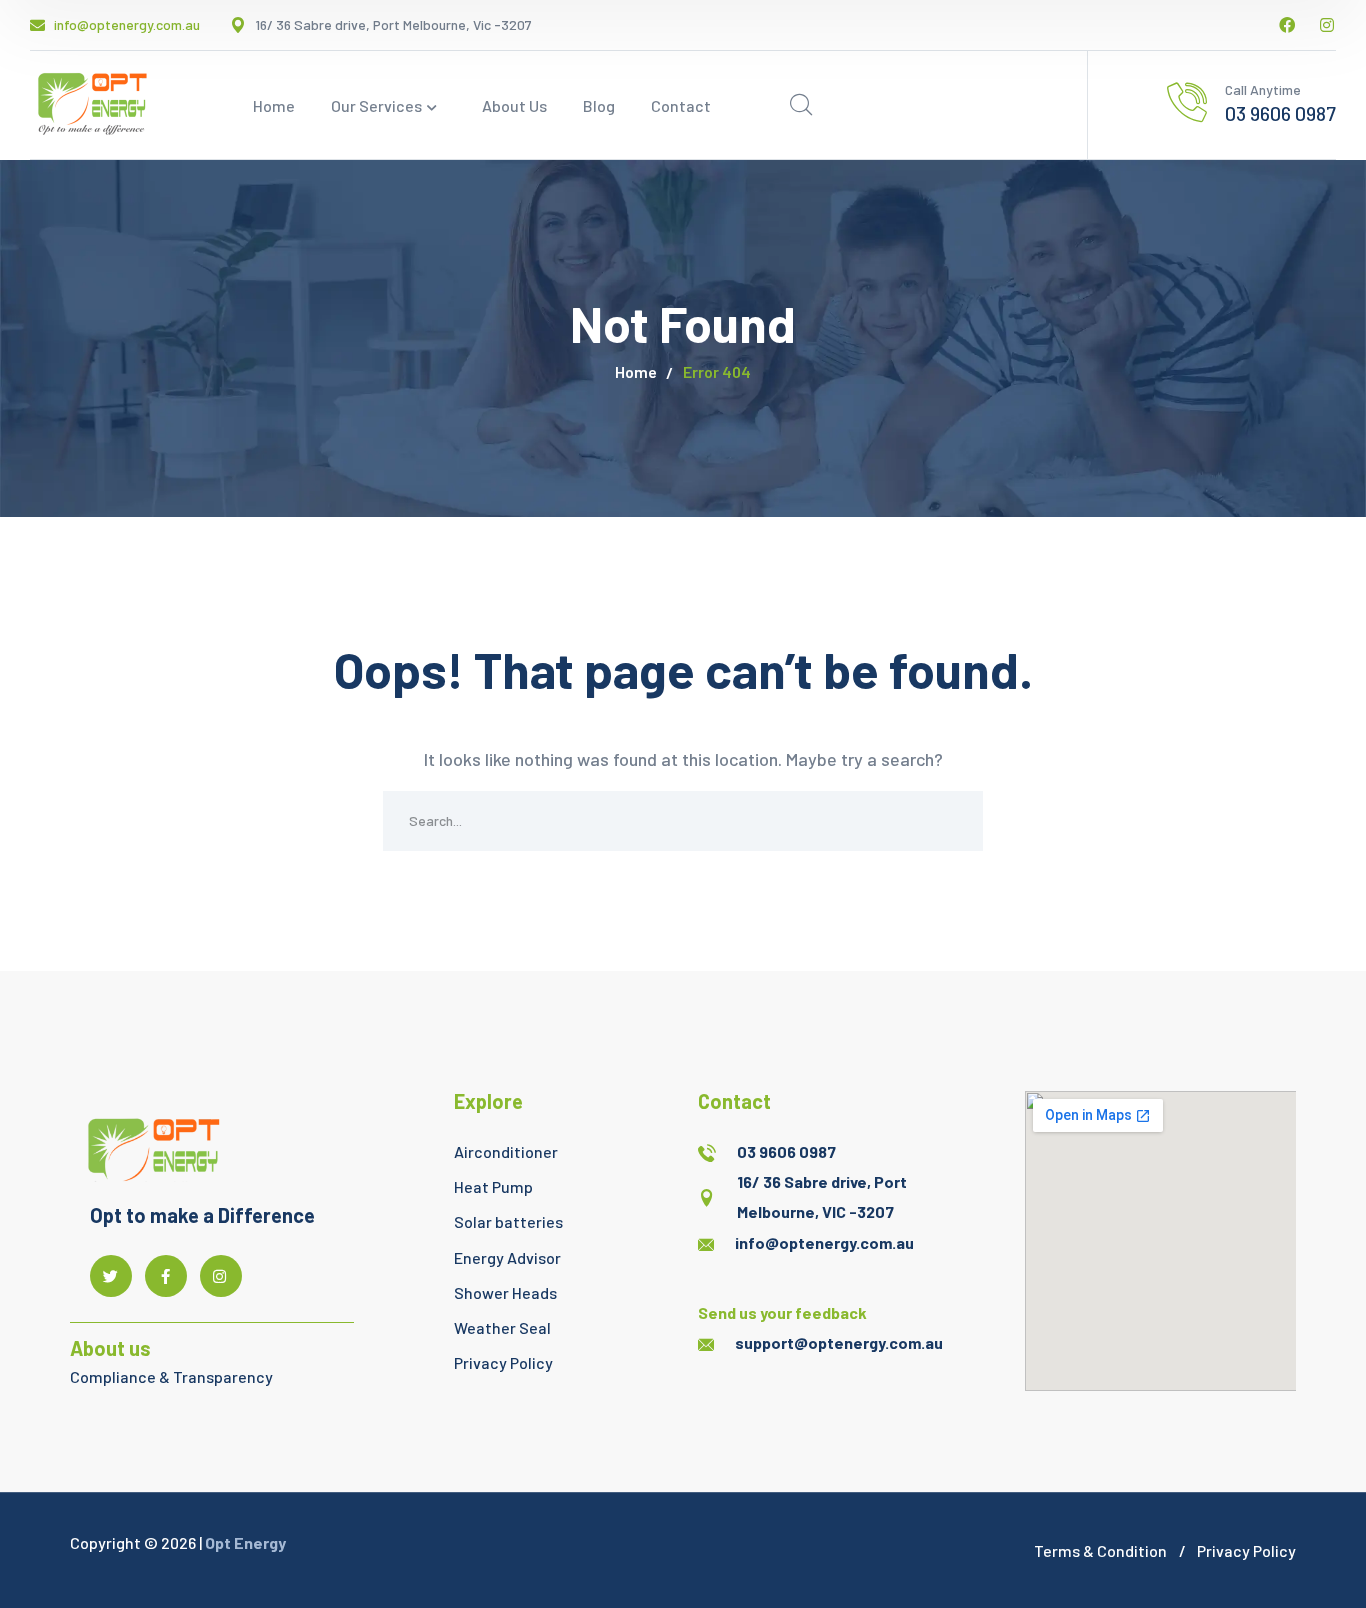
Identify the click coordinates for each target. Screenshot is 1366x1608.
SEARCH (953, 821)
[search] (801, 105)
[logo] (90, 103)
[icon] (1287, 25)
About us (110, 1348)
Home (636, 371)
